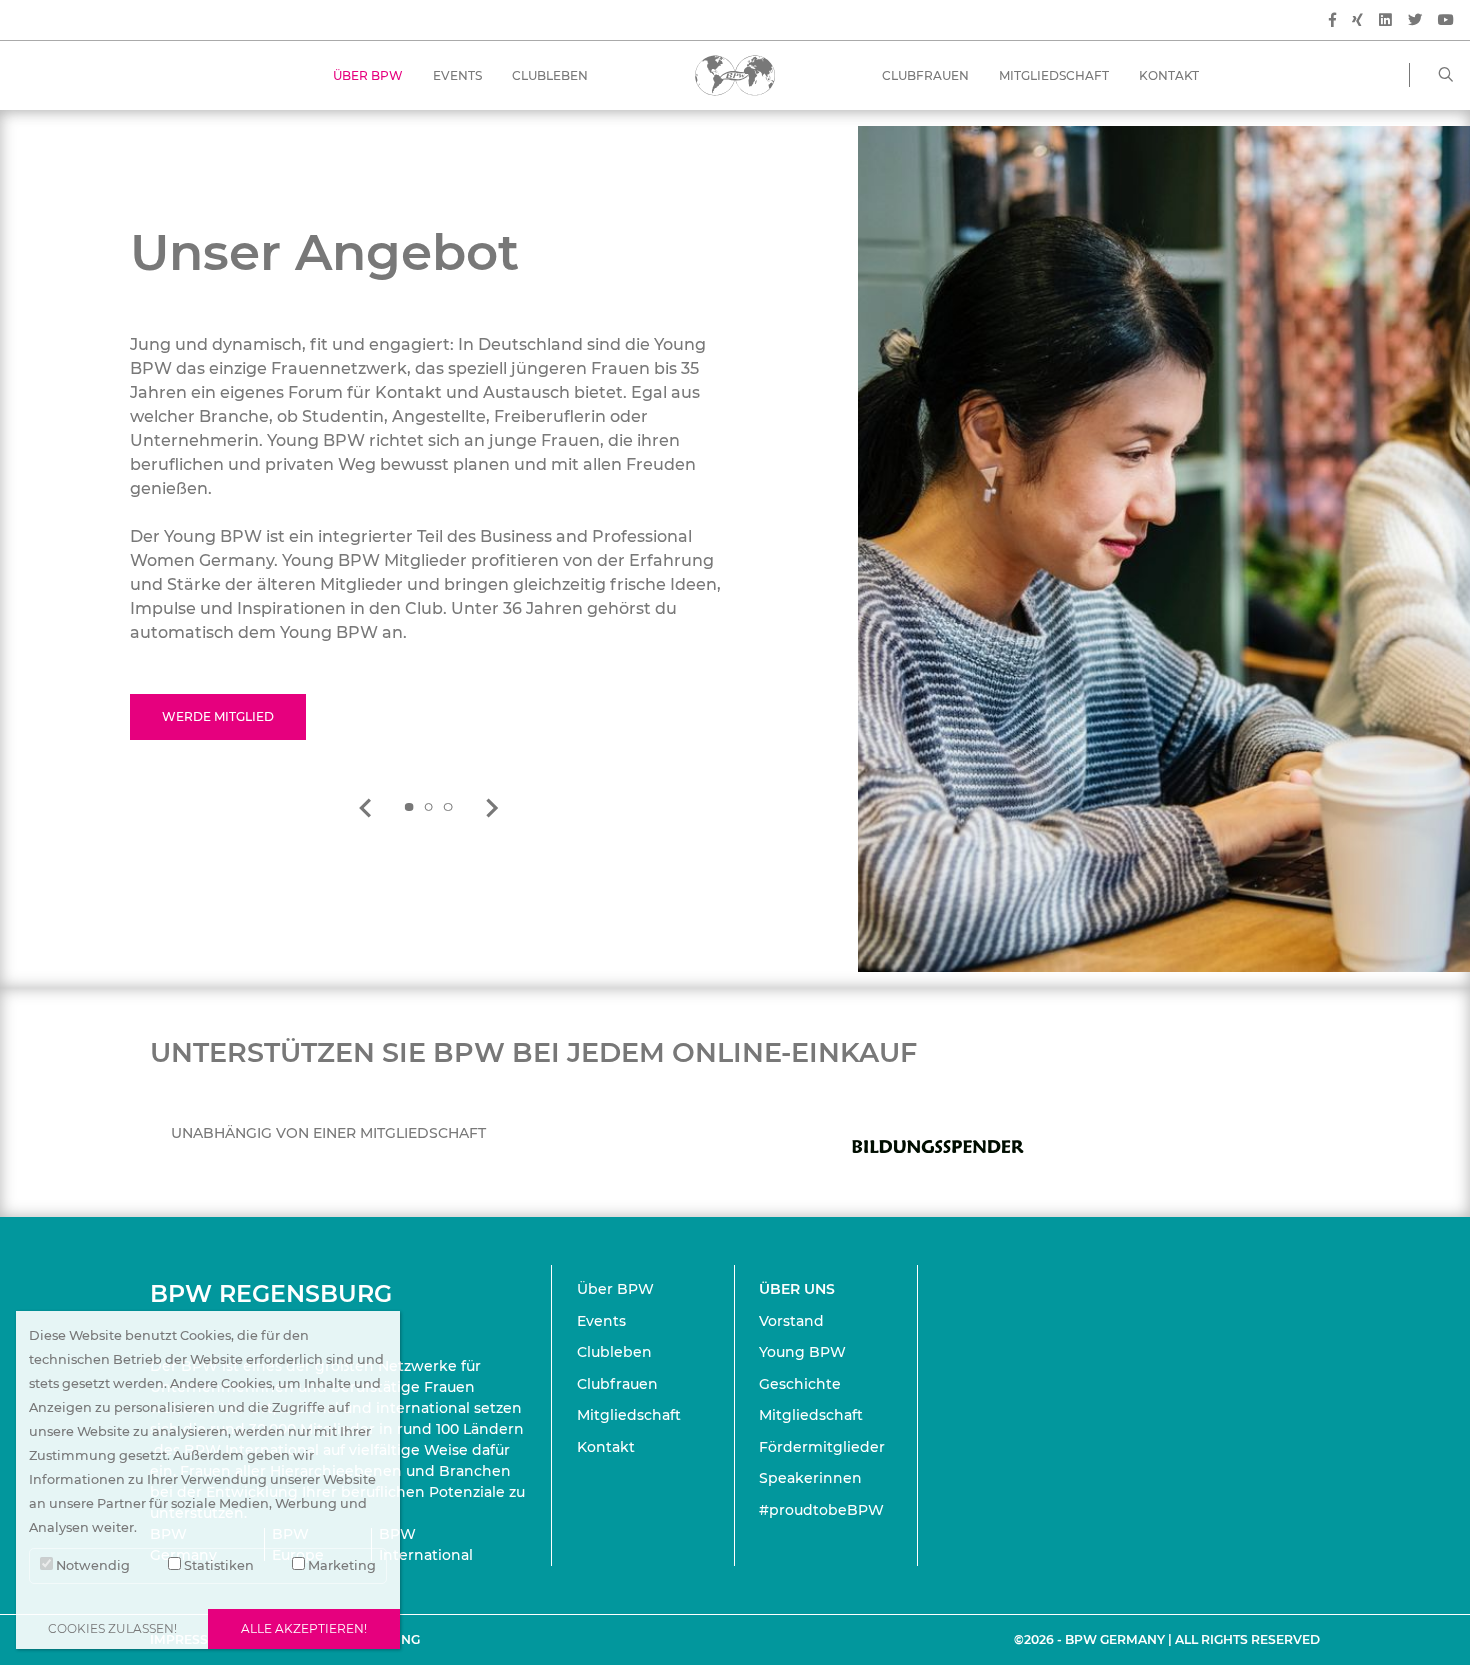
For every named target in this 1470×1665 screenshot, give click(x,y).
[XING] (1357, 20)
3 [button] (448, 808)
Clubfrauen (925, 75)
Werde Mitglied (218, 716)
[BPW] (735, 74)
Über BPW (368, 75)
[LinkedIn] (1385, 20)
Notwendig (91, 1565)
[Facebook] (1332, 20)
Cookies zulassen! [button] (112, 1628)
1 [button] (409, 808)
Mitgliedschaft (1054, 75)
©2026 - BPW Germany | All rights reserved (1167, 1639)
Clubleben (550, 75)
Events (457, 75)
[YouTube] (1446, 20)
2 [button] (429, 808)
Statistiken (217, 1565)
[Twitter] (1415, 20)
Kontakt (1169, 75)
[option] (429, 481)
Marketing (340, 1565)
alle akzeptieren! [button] (304, 1628)
